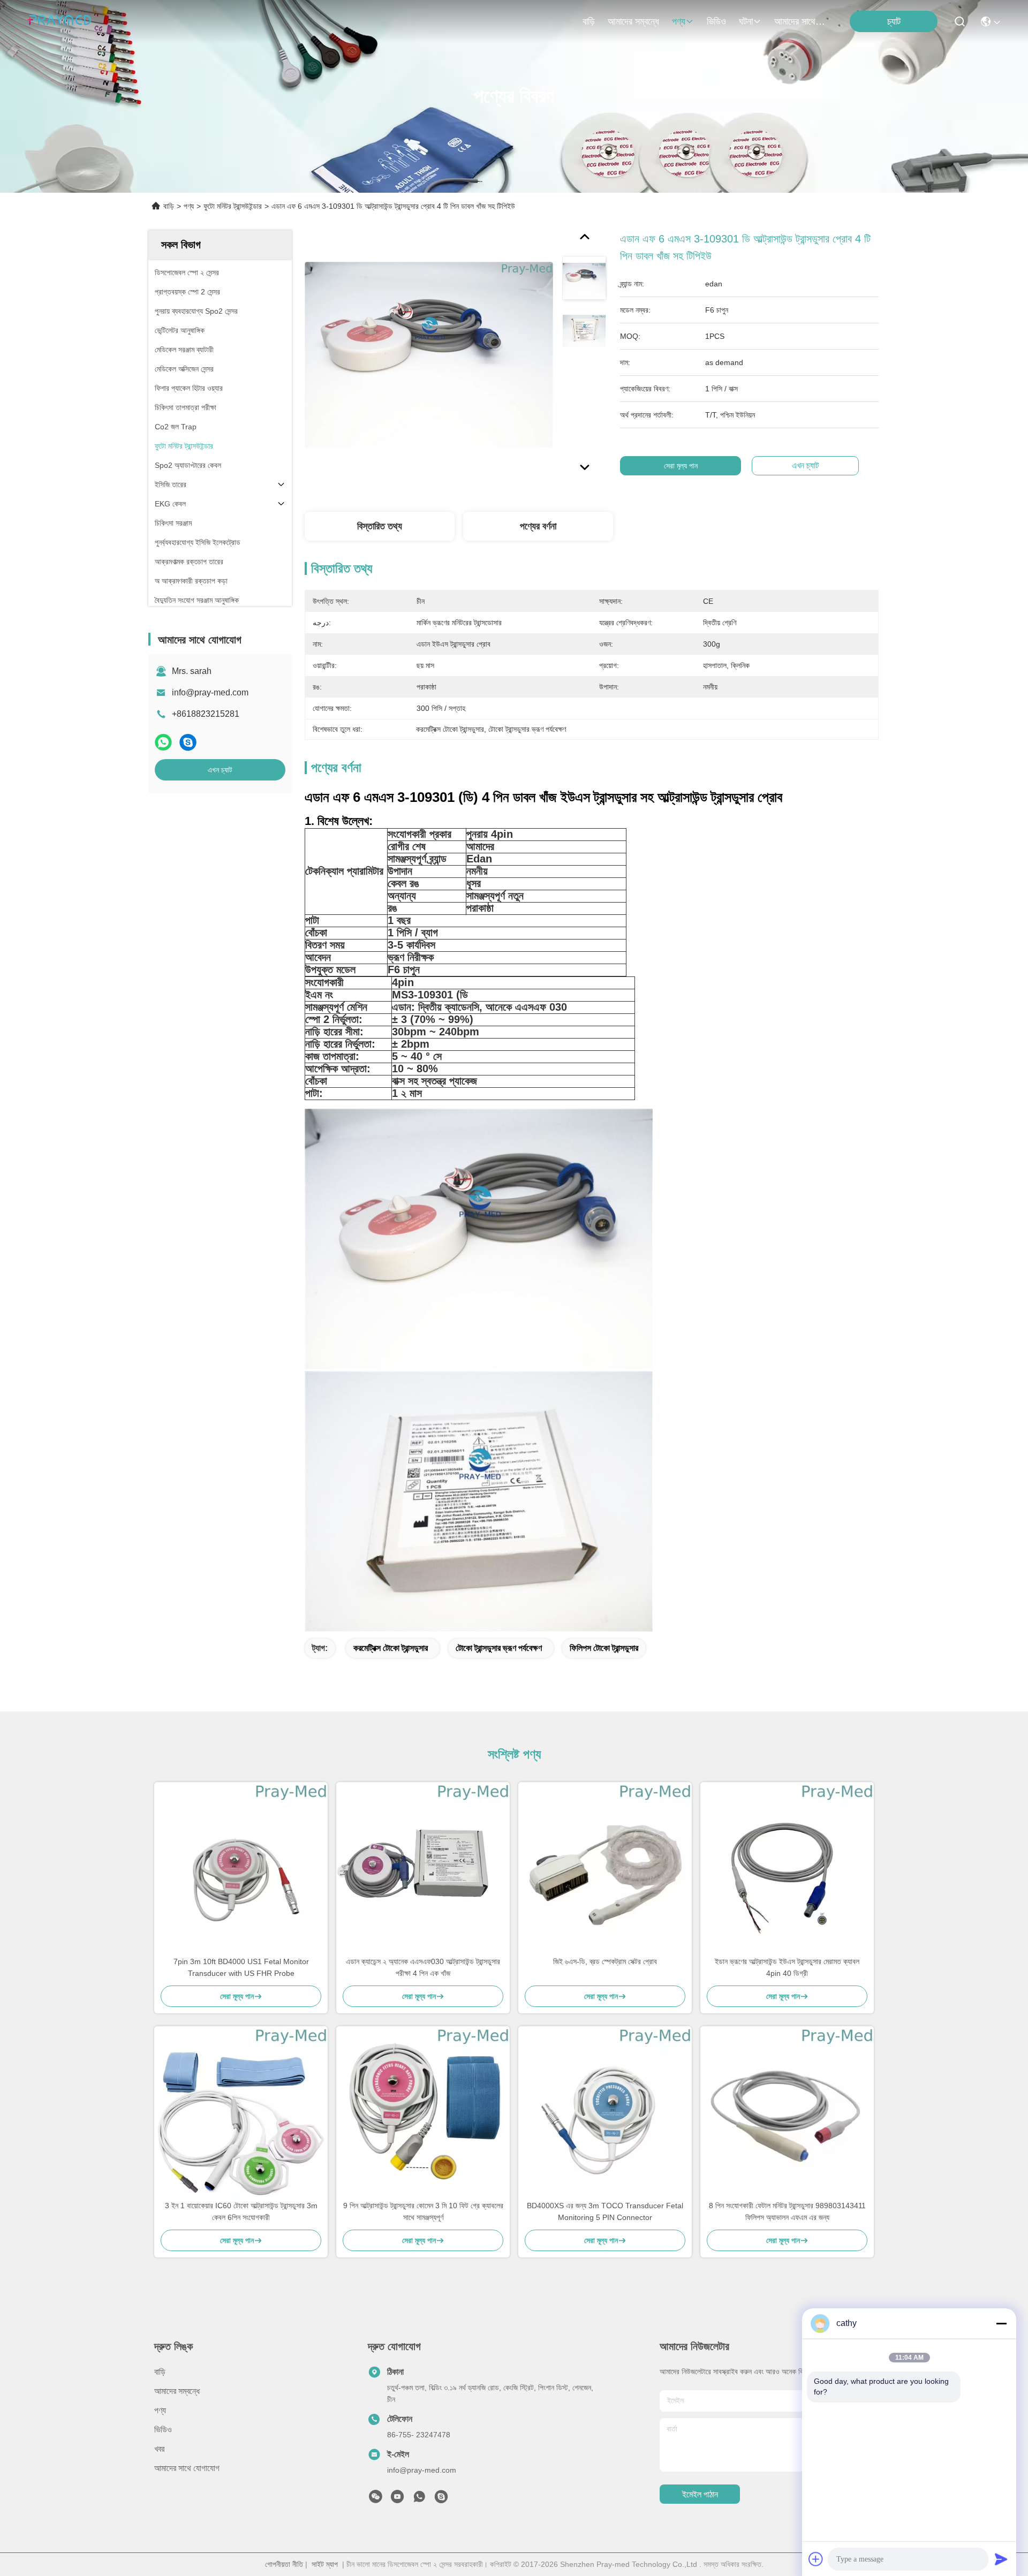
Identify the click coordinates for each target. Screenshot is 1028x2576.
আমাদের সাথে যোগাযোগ (800, 21)
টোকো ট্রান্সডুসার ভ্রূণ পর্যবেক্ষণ (499, 1648)
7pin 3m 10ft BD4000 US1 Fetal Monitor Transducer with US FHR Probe (241, 1967)
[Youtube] (397, 2499)
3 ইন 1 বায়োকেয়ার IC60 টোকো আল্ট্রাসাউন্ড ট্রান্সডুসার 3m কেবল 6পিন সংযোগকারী (241, 2211)
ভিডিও (716, 21)
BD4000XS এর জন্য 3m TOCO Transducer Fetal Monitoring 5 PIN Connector (605, 2211)
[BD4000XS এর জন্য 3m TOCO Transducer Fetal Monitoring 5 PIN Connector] (605, 2113)
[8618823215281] (419, 2499)
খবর (159, 2449)
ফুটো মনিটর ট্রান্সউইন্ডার (233, 206)
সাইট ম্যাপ (325, 2564)
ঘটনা (746, 21)
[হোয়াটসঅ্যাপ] (163, 742)
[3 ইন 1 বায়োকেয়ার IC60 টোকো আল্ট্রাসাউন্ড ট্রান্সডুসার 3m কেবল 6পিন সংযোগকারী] (241, 2113)
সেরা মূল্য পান (681, 466)
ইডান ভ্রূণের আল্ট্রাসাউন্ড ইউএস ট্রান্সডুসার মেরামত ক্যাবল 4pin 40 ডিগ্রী (787, 1967)
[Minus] (1001, 2323)
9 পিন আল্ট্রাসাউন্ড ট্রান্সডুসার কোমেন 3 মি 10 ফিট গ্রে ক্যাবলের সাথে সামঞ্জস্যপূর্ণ (423, 2211)
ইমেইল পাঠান (700, 2494)
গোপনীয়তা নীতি (284, 2564)
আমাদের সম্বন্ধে (633, 21)
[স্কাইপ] (188, 742)
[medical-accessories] (441, 2499)
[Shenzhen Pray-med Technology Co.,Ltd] (59, 21)
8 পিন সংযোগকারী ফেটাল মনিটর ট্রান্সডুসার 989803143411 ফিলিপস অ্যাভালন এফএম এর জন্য (787, 2211)
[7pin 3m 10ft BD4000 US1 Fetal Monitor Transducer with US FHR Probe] (241, 1869)
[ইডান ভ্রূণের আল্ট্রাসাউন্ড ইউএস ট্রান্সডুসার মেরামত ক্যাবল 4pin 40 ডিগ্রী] (787, 1869)
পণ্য (679, 21)
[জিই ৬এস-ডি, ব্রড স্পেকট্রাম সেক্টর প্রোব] (605, 1869)
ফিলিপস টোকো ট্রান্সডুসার (604, 1648)
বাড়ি (589, 21)
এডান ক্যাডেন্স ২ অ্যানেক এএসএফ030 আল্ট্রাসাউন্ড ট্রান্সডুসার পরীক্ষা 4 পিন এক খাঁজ (423, 1967)
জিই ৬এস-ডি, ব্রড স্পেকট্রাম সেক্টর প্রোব (605, 1961)
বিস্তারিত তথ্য (380, 526)
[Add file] (816, 2559)
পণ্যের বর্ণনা (538, 526)
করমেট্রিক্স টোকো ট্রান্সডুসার (391, 1648)
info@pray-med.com (210, 692)
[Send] (1001, 2559)
